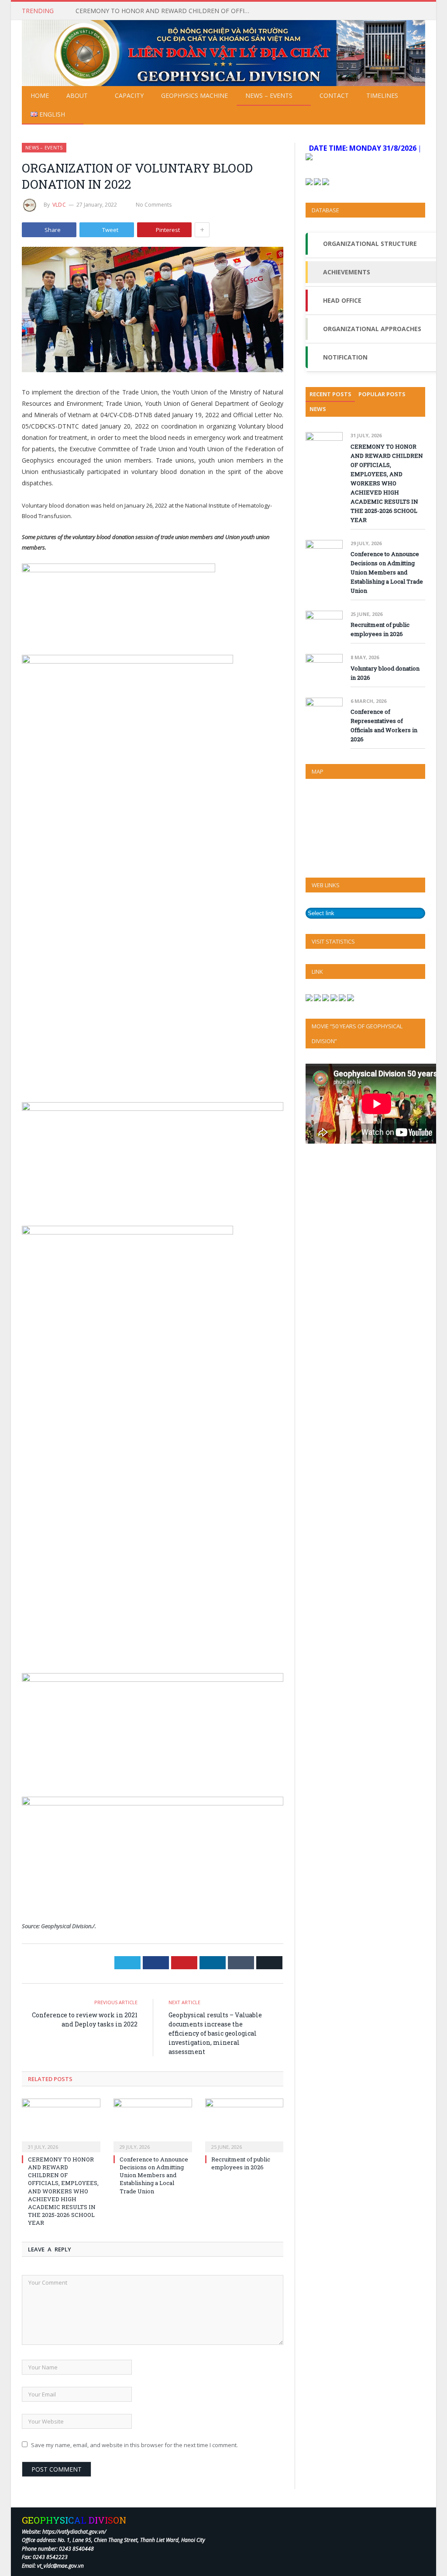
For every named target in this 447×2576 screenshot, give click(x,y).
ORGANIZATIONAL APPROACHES (372, 329)
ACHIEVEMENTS (347, 272)
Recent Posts (330, 394)
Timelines (382, 95)
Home (40, 95)
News (318, 409)
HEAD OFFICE (342, 300)
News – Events (269, 95)
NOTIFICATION (345, 357)
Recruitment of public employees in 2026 (241, 2163)
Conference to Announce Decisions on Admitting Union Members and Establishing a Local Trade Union (154, 2175)
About (77, 95)
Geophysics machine (194, 95)
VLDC (59, 205)
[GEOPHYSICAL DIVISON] (223, 51)
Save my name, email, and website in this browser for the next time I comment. (134, 2445)
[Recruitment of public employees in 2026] (244, 2124)
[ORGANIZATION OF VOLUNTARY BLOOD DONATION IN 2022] (153, 311)
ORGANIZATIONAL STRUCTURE (370, 244)
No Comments (154, 205)
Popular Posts (382, 394)
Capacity (129, 95)
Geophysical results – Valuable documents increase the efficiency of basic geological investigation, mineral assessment (215, 2033)
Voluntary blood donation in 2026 (385, 673)
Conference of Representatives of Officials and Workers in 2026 (384, 725)
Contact (334, 95)
